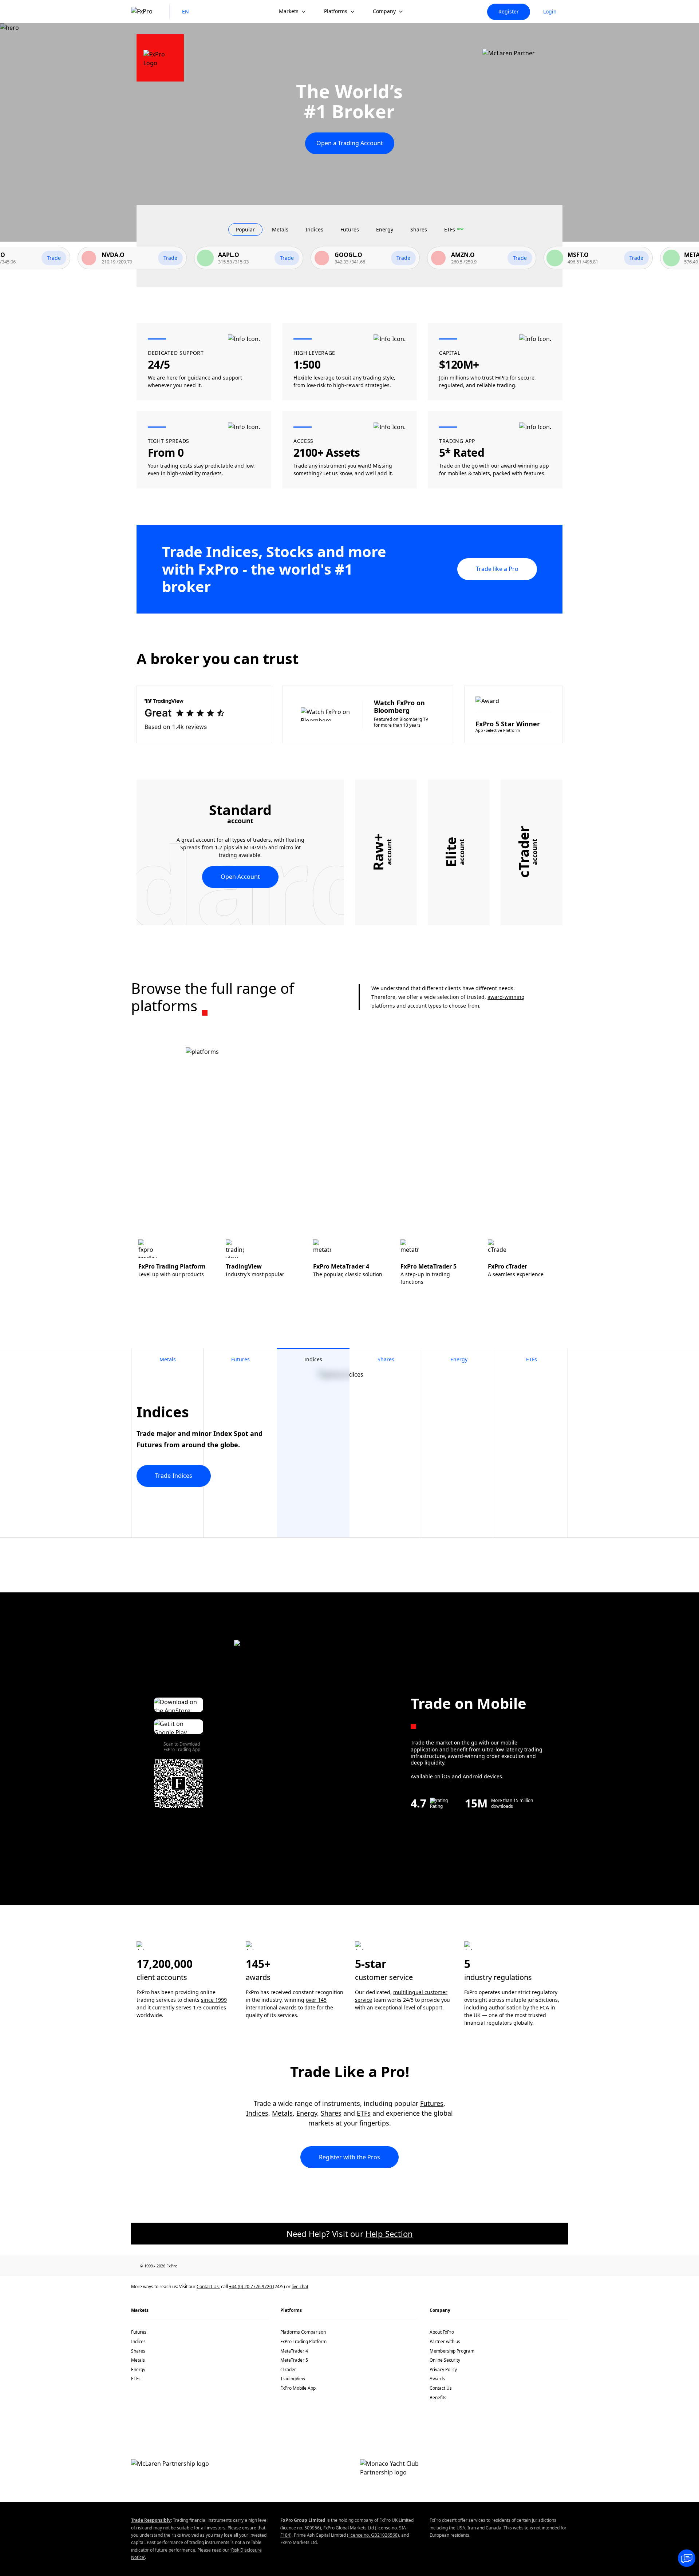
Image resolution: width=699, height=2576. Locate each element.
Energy (307, 2113)
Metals (282, 2113)
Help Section (389, 2234)
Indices (257, 2113)
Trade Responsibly (151, 2520)
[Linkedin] (212, 2266)
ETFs (364, 2113)
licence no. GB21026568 (373, 2535)
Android (473, 1776)
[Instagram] (275, 2266)
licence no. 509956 (301, 2528)
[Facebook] (196, 2266)
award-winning (506, 997)
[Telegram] (259, 2266)
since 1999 (214, 2000)
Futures (432, 2103)
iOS (446, 1776)
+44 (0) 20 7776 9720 (251, 2287)
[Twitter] (228, 2266)
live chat (300, 2287)
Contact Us (208, 2287)
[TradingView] (291, 2266)
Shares (331, 2113)
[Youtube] (243, 2266)
